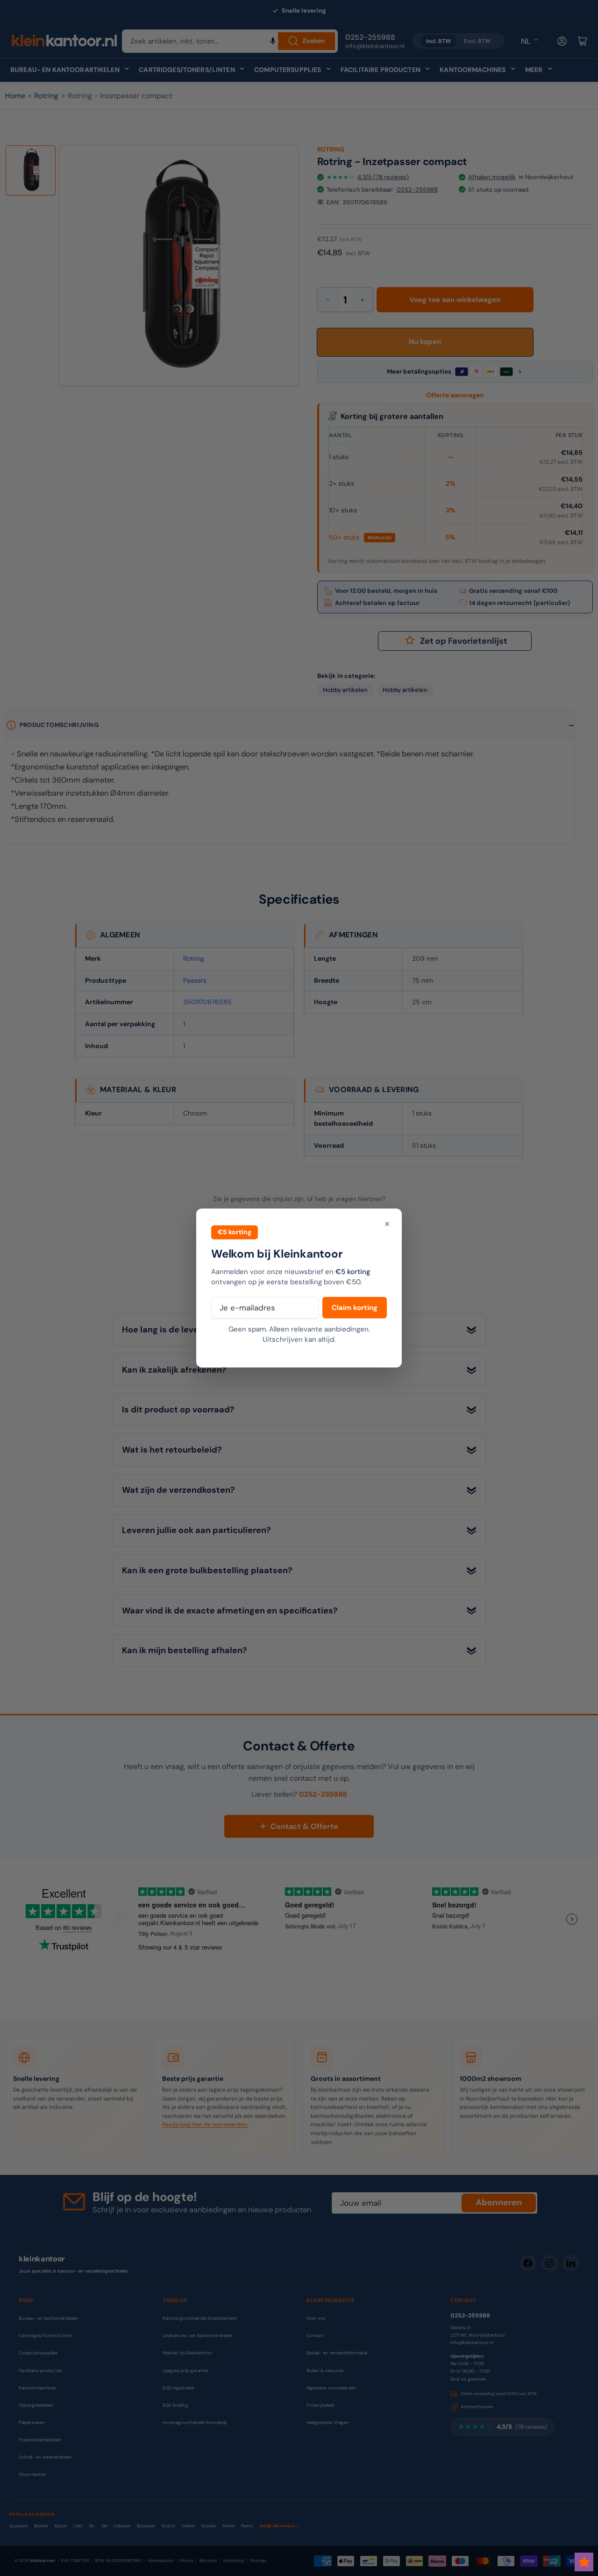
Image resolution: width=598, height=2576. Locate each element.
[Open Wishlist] (584, 2562)
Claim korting (355, 1308)
